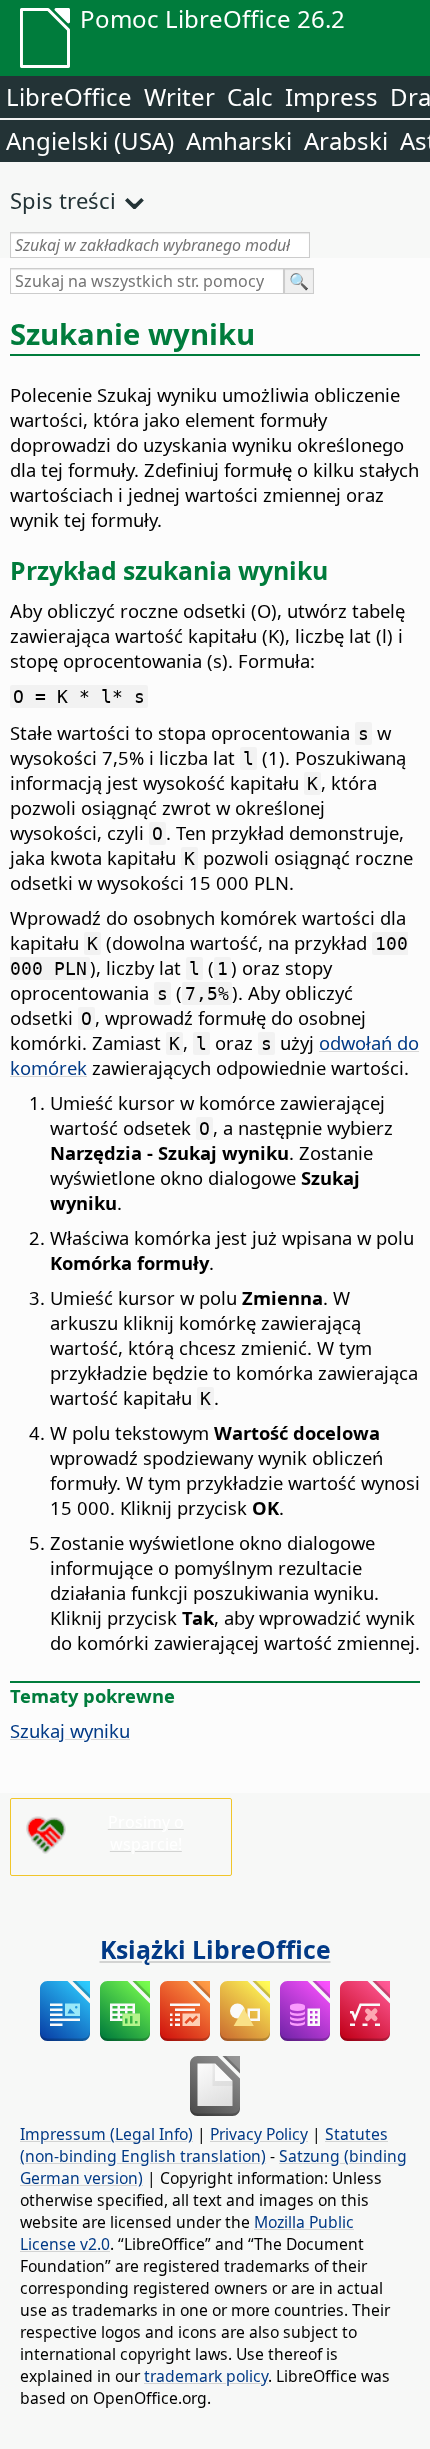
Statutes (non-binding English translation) (204, 2145)
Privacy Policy (259, 2134)
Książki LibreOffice (215, 1949)
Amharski (239, 140)
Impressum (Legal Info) (106, 2134)
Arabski (346, 140)
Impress (331, 96)
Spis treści (63, 200)
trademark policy (206, 2376)
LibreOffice (69, 96)
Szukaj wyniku (70, 1730)
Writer (179, 96)
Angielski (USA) (90, 140)
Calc (250, 96)
